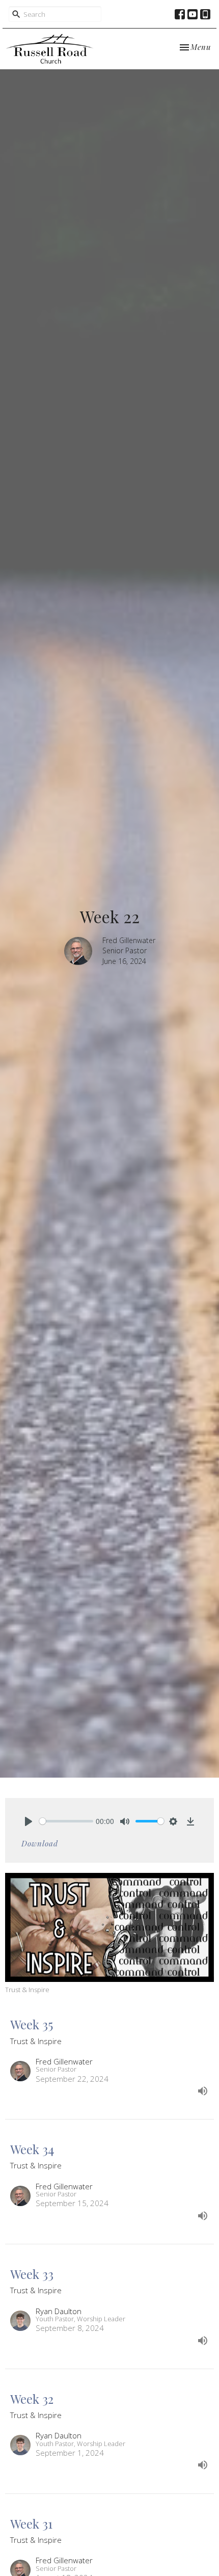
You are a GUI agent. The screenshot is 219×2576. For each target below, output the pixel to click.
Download (40, 1843)
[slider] (66, 1821)
